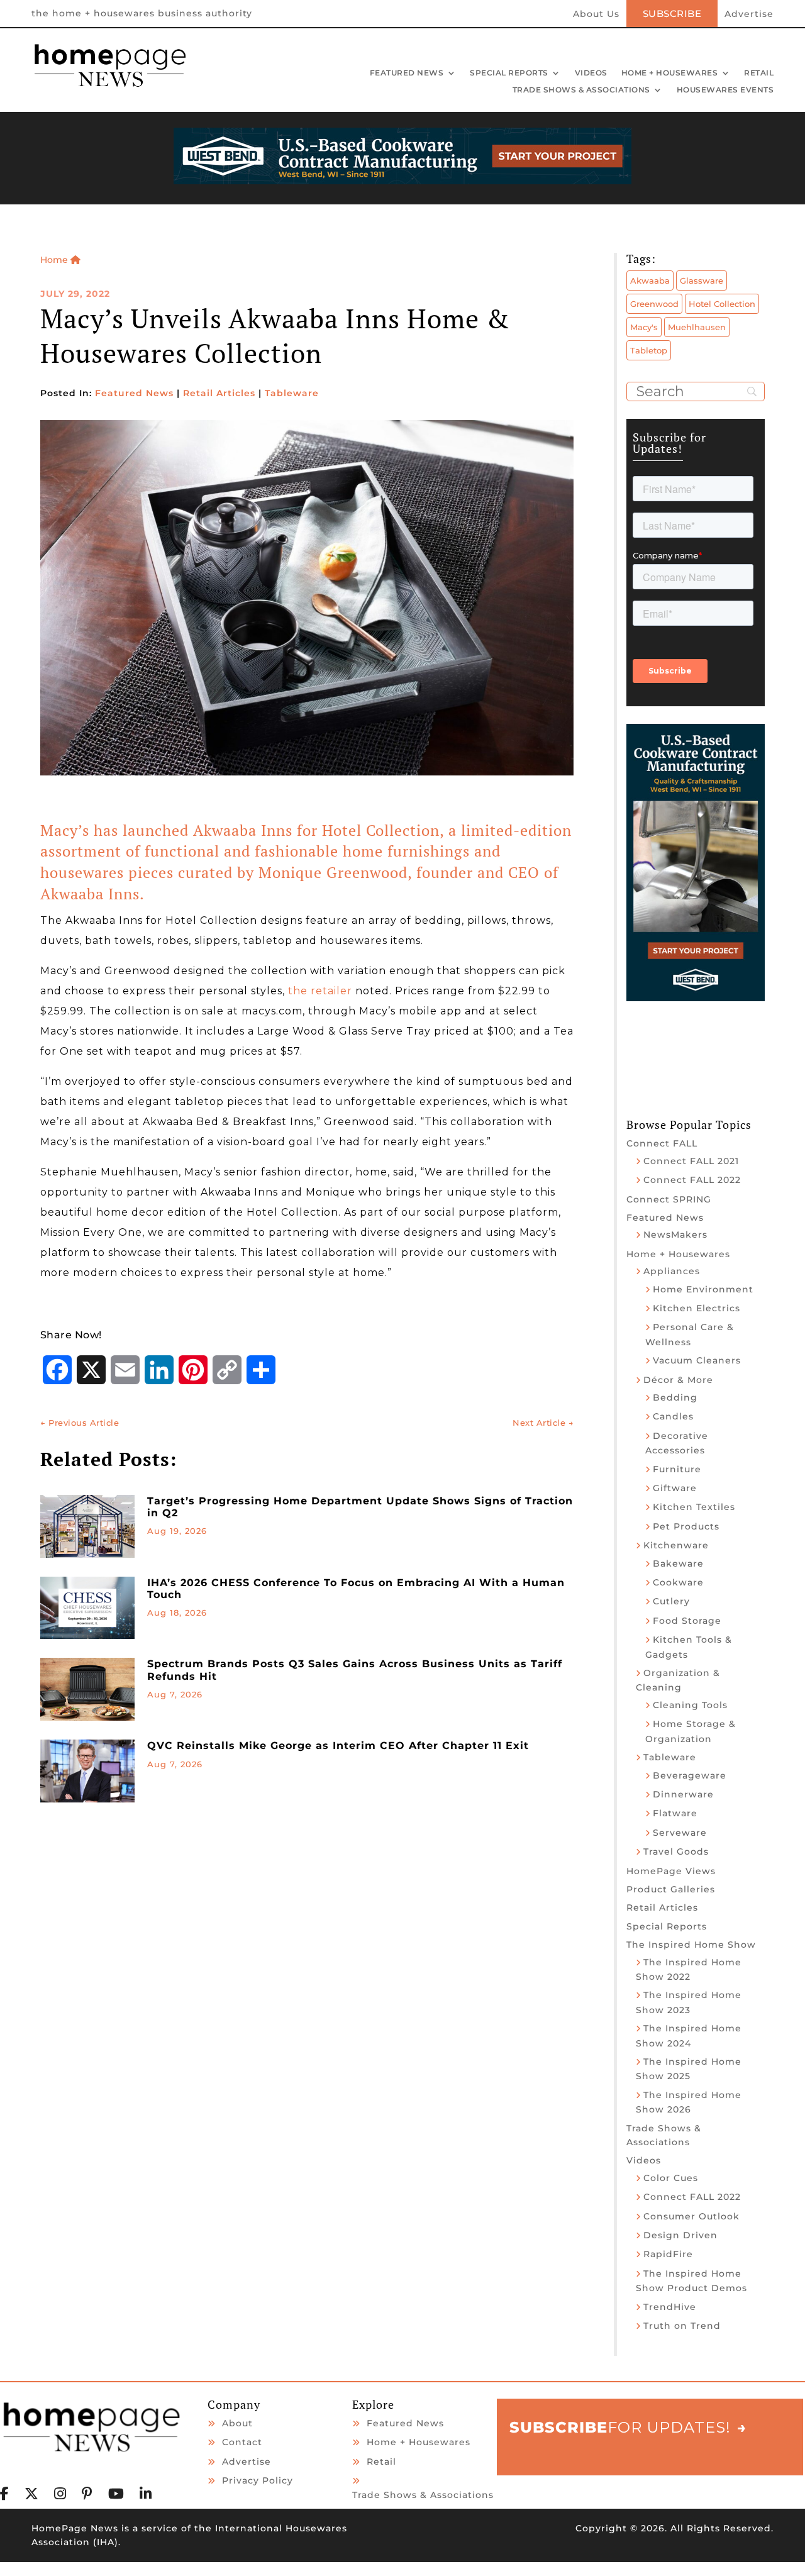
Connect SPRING (669, 1199)
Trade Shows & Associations (581, 91)
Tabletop (649, 350)
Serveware (680, 1833)
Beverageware (690, 1775)
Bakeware (678, 1563)
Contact (242, 2442)
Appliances (672, 1271)
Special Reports (509, 74)
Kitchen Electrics (697, 1308)
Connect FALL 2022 (692, 1180)
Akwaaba (650, 280)
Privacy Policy (258, 2480)
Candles (673, 1416)
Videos (591, 74)
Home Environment (703, 1289)
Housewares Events (725, 91)
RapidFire (668, 2254)
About (237, 2423)
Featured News (407, 74)
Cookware (678, 1582)
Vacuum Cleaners (697, 1360)
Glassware (702, 280)
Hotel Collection (722, 304)
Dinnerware (683, 1794)
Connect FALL (662, 1143)
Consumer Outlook (691, 2216)
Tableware (292, 393)
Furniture (677, 1469)
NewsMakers (675, 1235)
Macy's (644, 327)
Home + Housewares (670, 74)
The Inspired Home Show (691, 1945)
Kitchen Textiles (694, 1507)
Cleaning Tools (690, 1705)
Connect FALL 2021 (691, 1161)
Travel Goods (676, 1851)
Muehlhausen (697, 327)
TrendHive (670, 2307)
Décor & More (678, 1380)
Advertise (749, 14)
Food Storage (687, 1621)
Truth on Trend (682, 2326)
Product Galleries (671, 1889)
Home (55, 260)
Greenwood (654, 304)
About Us (596, 14)
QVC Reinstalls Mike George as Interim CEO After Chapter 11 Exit (338, 1746)
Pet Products (686, 1526)
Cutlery (671, 1601)
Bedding (675, 1397)
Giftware (675, 1488)
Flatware (675, 1813)
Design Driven (680, 2235)
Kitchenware (676, 1545)
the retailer (320, 991)
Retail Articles (219, 393)
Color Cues (671, 2178)
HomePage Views (671, 1871)
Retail (759, 74)
